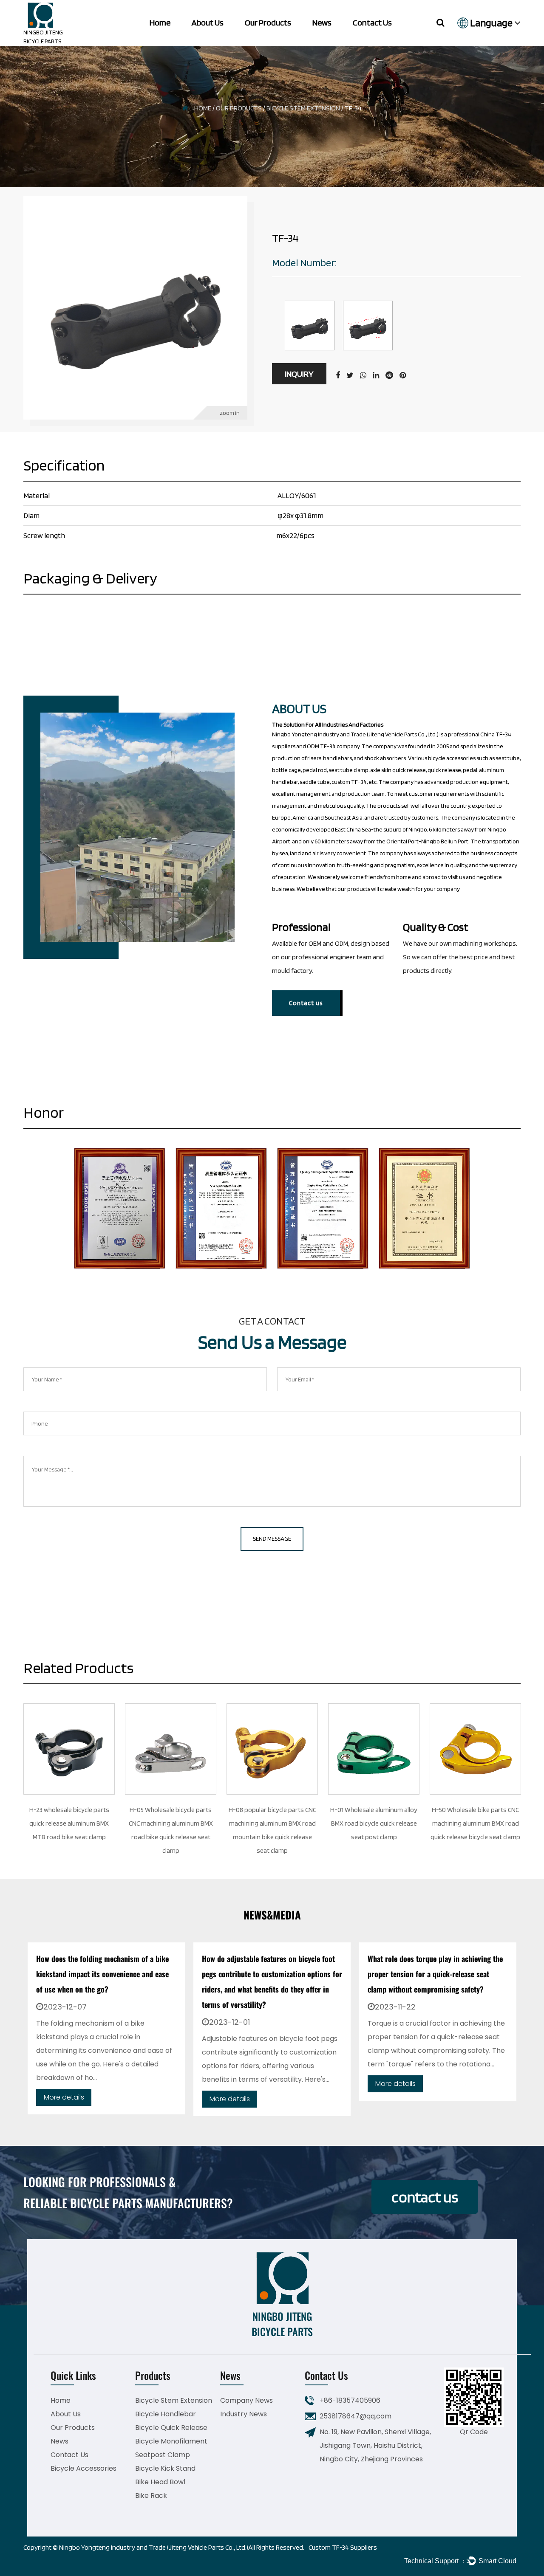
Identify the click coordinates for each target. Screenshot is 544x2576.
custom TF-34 (349, 782)
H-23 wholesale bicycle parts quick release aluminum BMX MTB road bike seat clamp (69, 1823)
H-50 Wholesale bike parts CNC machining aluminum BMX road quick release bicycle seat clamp (475, 1823)
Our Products (268, 23)
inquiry (299, 374)
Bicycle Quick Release (171, 2428)
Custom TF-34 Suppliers (343, 2547)
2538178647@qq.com (356, 2416)
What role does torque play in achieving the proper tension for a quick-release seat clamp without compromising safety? (269, 1974)
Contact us (306, 1003)
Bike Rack (151, 2496)
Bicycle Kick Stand (165, 2468)
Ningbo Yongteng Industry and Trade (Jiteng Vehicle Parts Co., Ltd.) (154, 2547)
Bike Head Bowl (160, 2482)
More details (64, 2099)
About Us (208, 23)
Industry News (244, 2414)
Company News (246, 2400)
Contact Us (372, 23)
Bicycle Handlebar (166, 2414)
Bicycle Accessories (84, 2468)
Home (160, 23)
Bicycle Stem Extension (303, 108)
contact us (425, 2197)
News (322, 23)
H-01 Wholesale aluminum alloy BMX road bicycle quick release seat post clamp (374, 1823)
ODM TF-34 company (333, 746)
